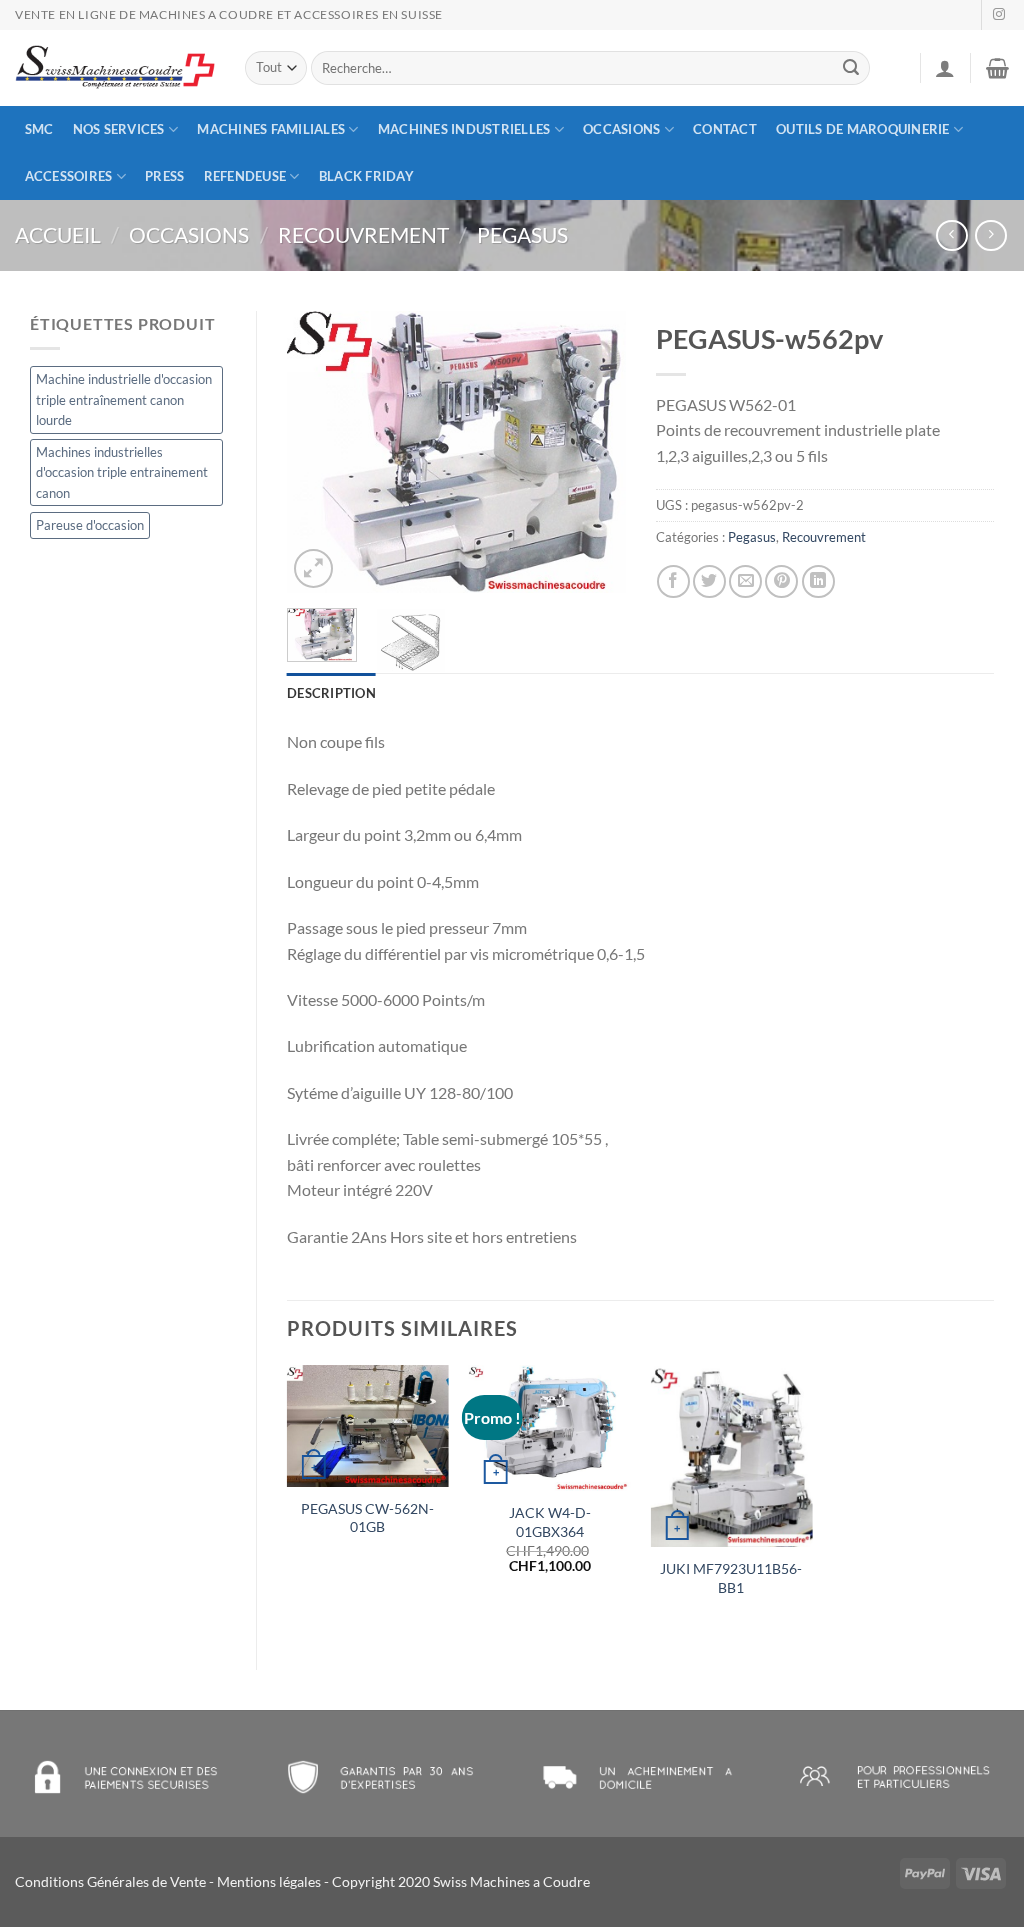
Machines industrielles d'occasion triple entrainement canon (122, 472)
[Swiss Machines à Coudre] (115, 68)
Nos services (119, 129)
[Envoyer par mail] (745, 581)
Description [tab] (331, 693)
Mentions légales (269, 1881)
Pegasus (522, 234)
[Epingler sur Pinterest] (781, 581)
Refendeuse (245, 176)
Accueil (58, 234)
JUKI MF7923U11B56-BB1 (731, 1578)
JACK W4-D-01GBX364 (550, 1522)
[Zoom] (313, 568)
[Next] (594, 452)
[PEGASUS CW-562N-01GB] (368, 1425)
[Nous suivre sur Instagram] (999, 15)
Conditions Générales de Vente (110, 1881)
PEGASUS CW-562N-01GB (367, 1518)
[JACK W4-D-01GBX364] (550, 1428)
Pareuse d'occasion (90, 525)
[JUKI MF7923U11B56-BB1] (731, 1456)
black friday (366, 176)
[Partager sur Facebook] (673, 581)
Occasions (621, 129)
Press (164, 176)
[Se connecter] (945, 68)
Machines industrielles (464, 129)
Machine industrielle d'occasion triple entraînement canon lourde (124, 399)
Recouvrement (363, 234)
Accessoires (69, 176)
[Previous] (319, 452)
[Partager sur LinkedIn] (818, 581)
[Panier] (997, 68)
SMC (39, 129)
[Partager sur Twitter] (709, 581)
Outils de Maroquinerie (863, 129)
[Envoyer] (852, 68)
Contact (725, 129)
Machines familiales (271, 129)
